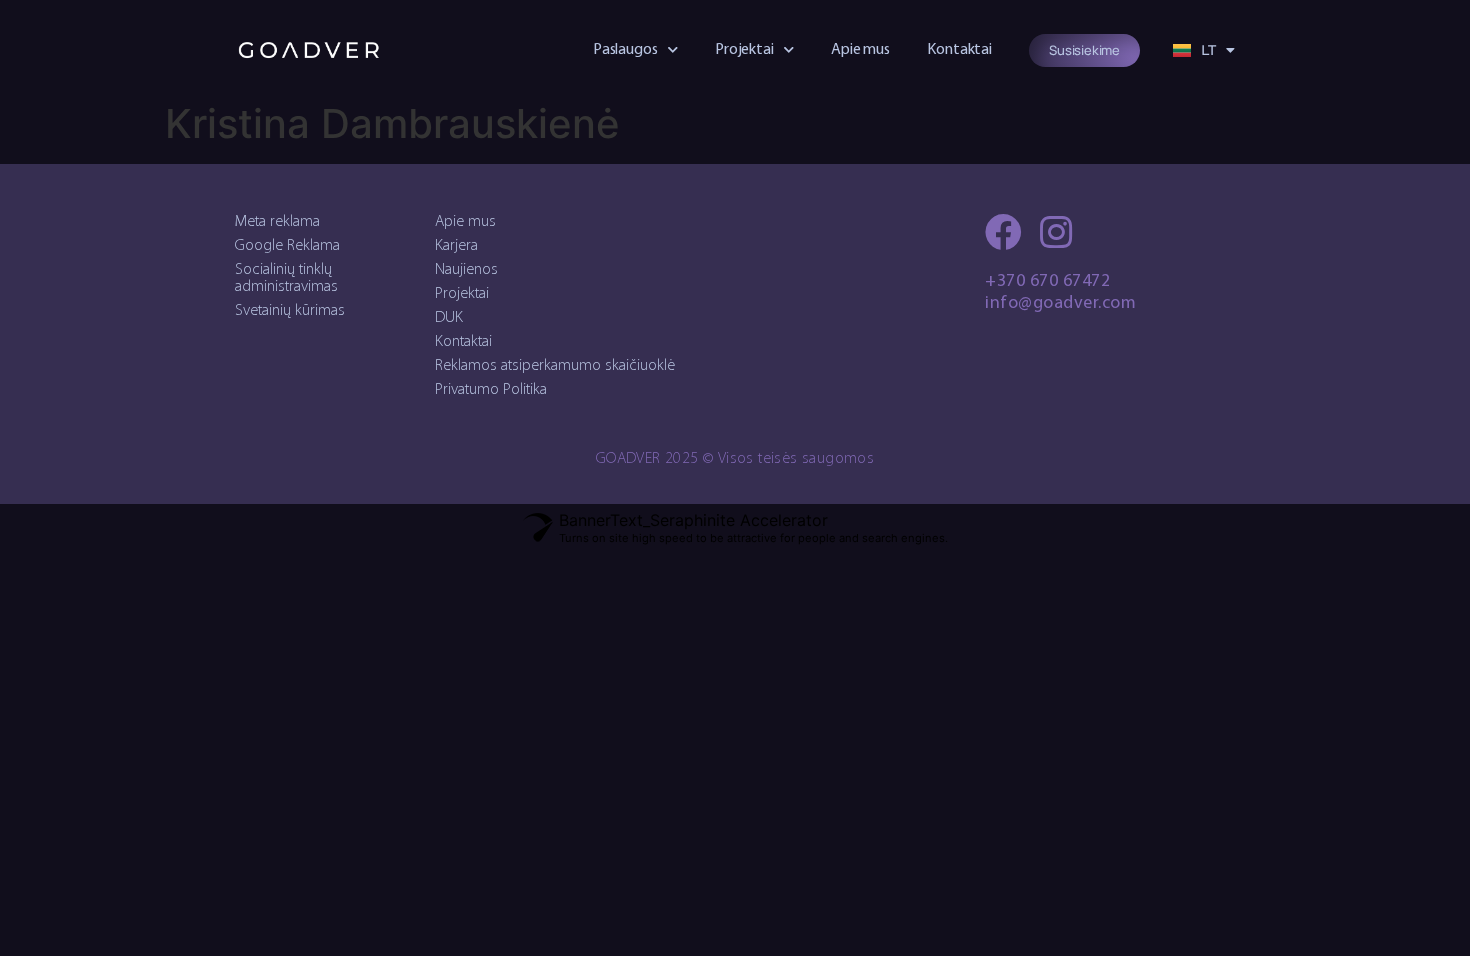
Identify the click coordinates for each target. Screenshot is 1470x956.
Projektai (744, 50)
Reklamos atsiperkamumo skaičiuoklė (555, 366)
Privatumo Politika (491, 390)
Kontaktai (959, 50)
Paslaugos (625, 50)
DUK (449, 318)
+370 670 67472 (1047, 282)
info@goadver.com (1060, 304)
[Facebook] (1003, 232)
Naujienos (466, 270)
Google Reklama (287, 246)
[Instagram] (1055, 232)
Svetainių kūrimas (290, 311)
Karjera (456, 246)
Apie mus (860, 50)
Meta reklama (277, 222)
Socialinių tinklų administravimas (286, 278)
